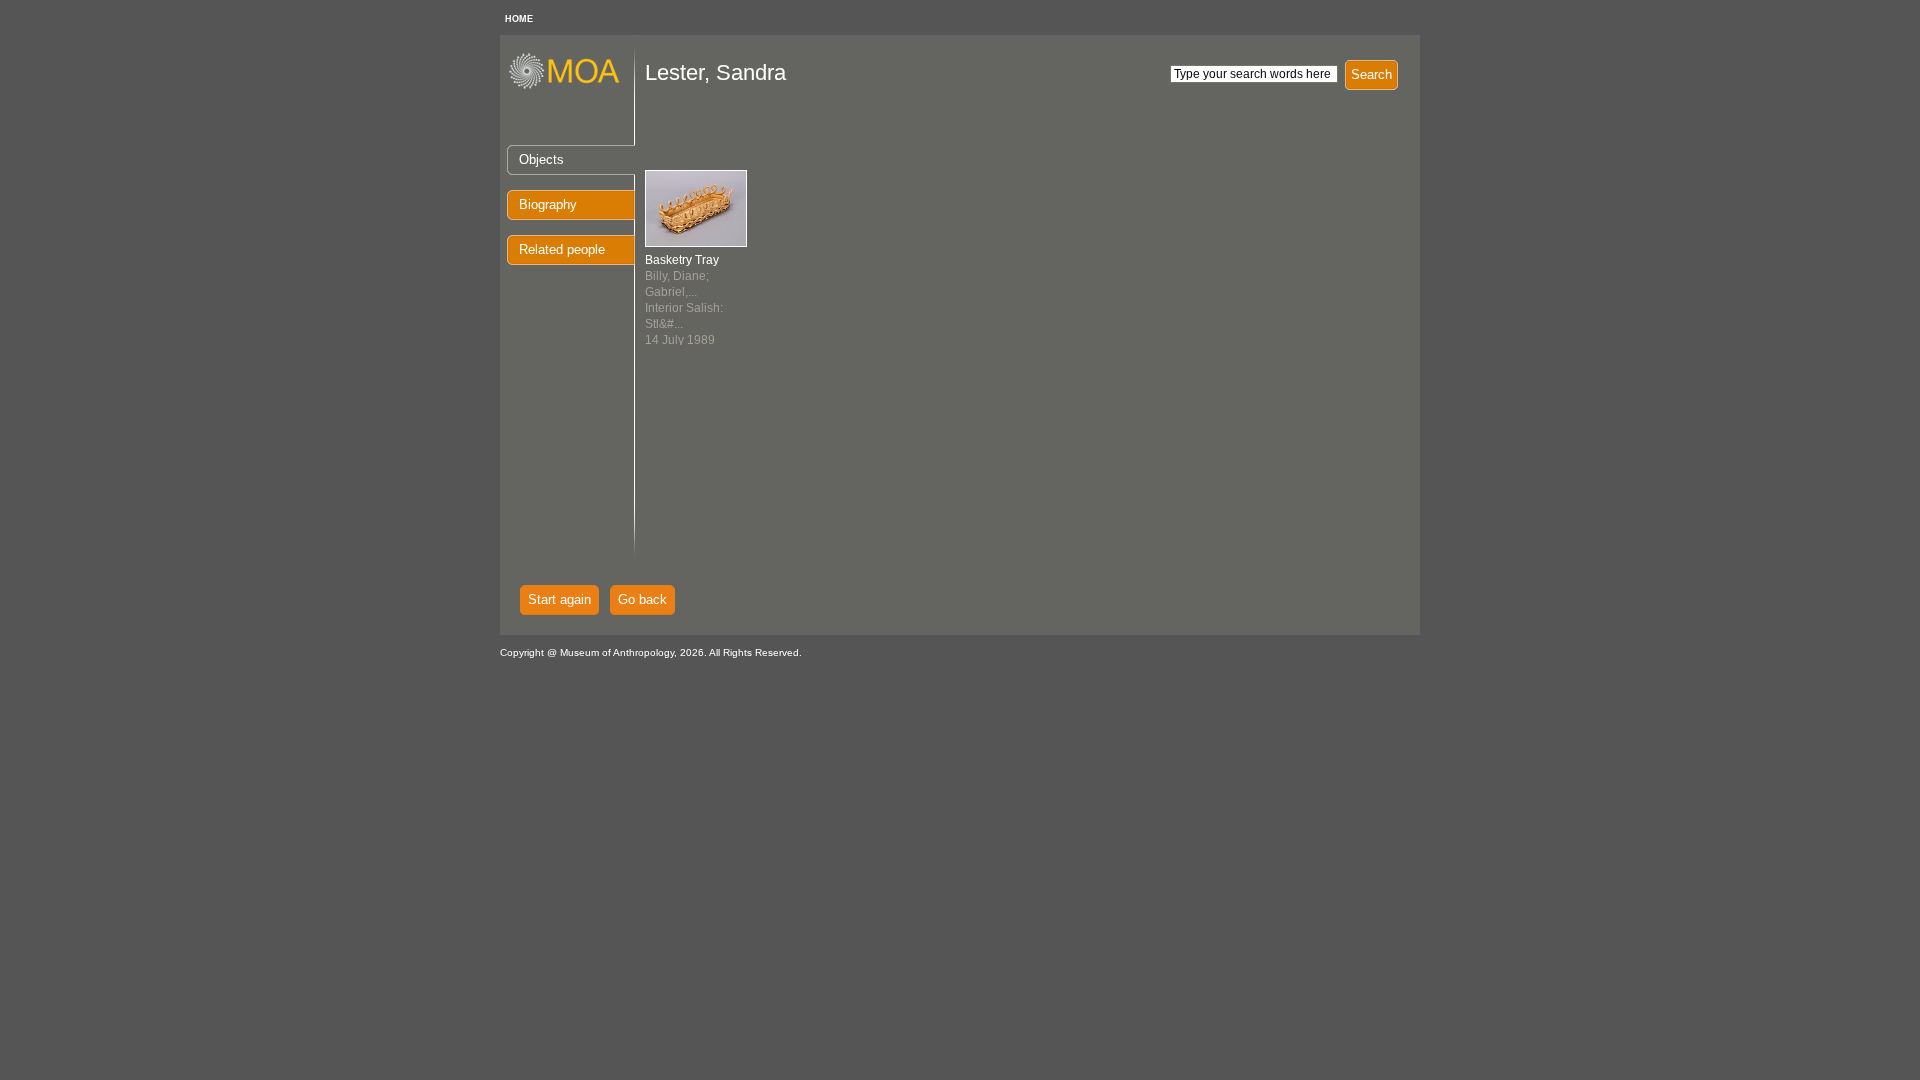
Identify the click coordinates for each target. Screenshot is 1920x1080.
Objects (541, 159)
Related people (562, 249)
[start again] (571, 86)
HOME (519, 19)
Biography (548, 204)
